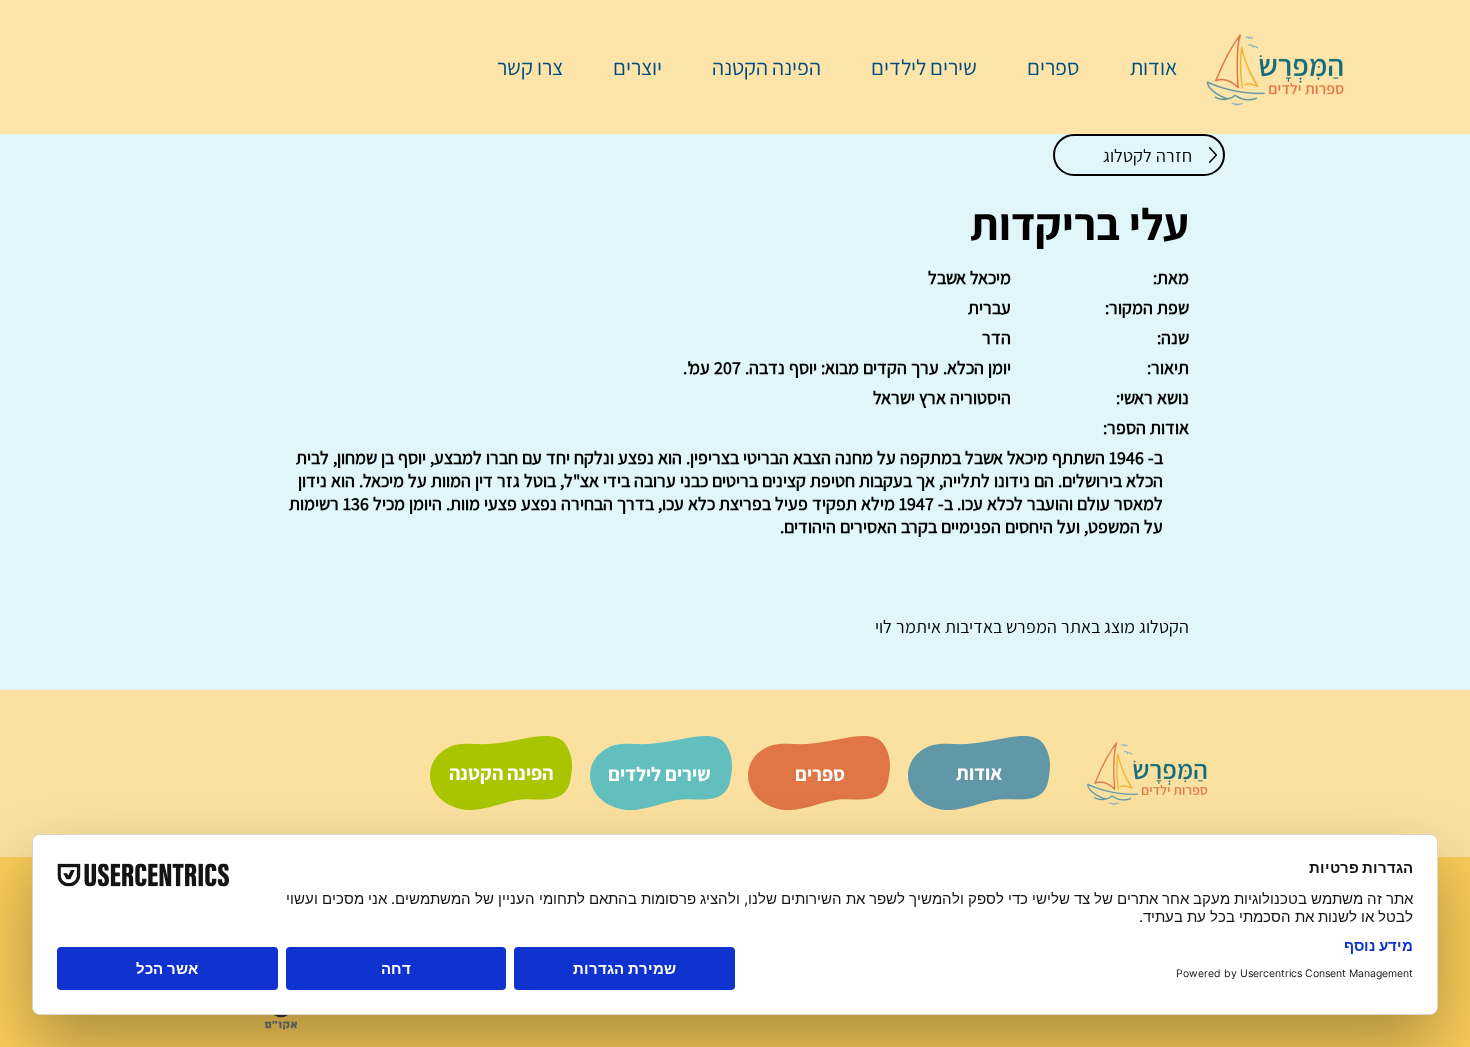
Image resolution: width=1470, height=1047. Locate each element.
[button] (1043, 67)
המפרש (1029, 626)
